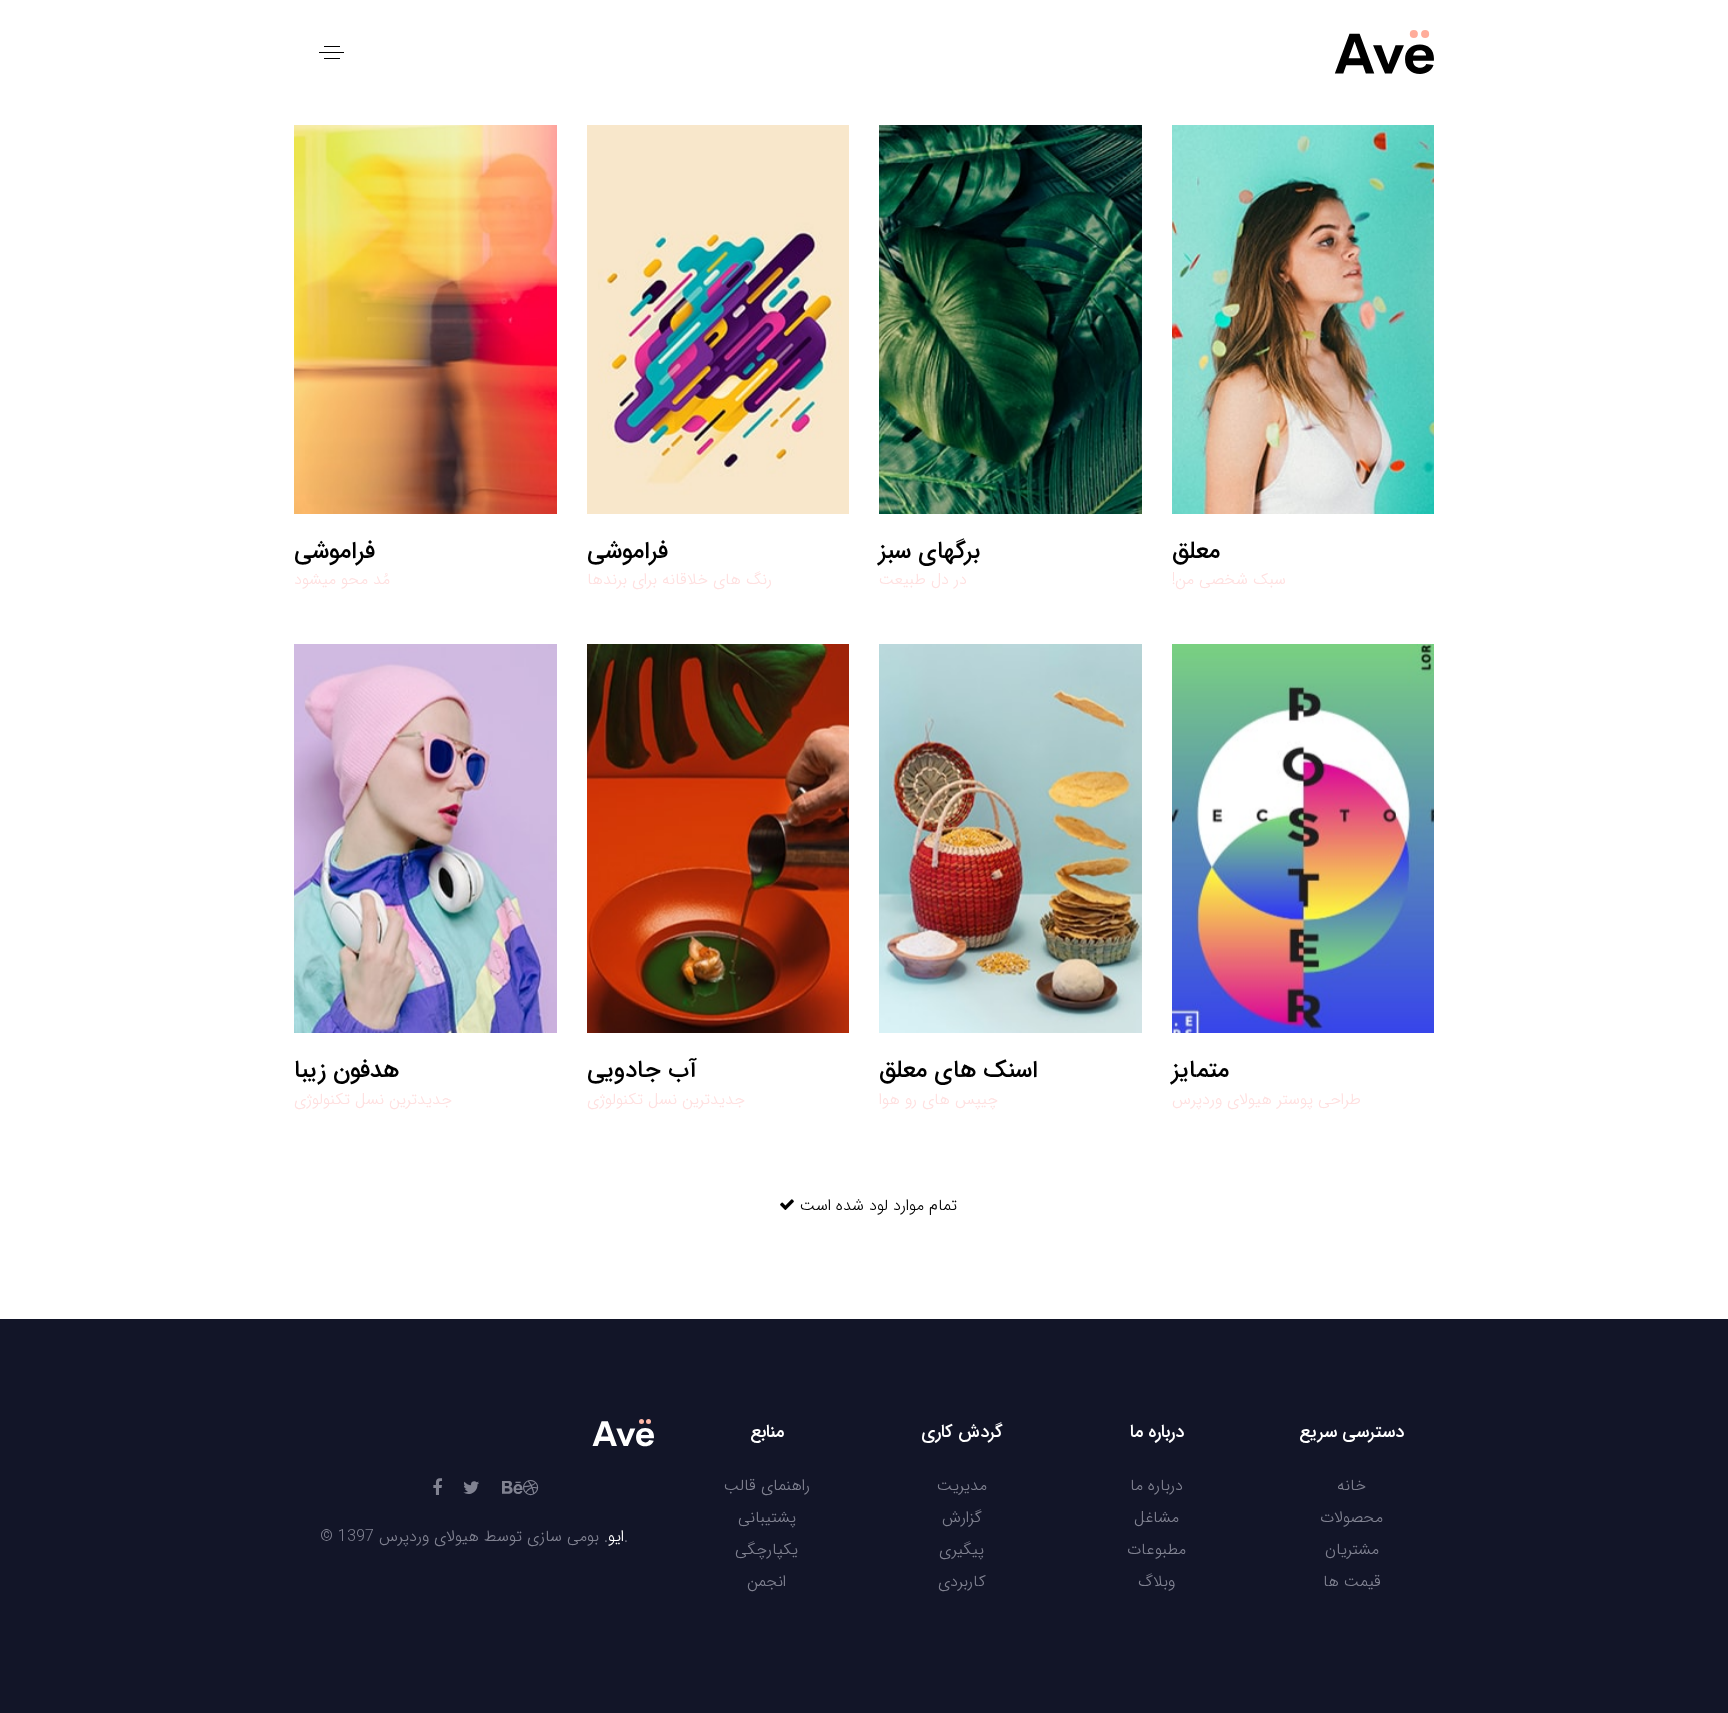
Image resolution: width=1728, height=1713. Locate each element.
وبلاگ (1156, 1581)
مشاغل (1156, 1517)
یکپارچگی (766, 1549)
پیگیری (961, 1549)
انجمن (766, 1581)
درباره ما (1156, 1485)
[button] (331, 52)
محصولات (1351, 1517)
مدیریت (962, 1485)
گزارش (962, 1517)
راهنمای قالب (767, 1485)
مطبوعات (1156, 1549)
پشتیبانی (767, 1517)
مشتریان (1352, 1549)
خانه (1351, 1485)
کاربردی (962, 1581)
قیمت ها (1352, 1581)
